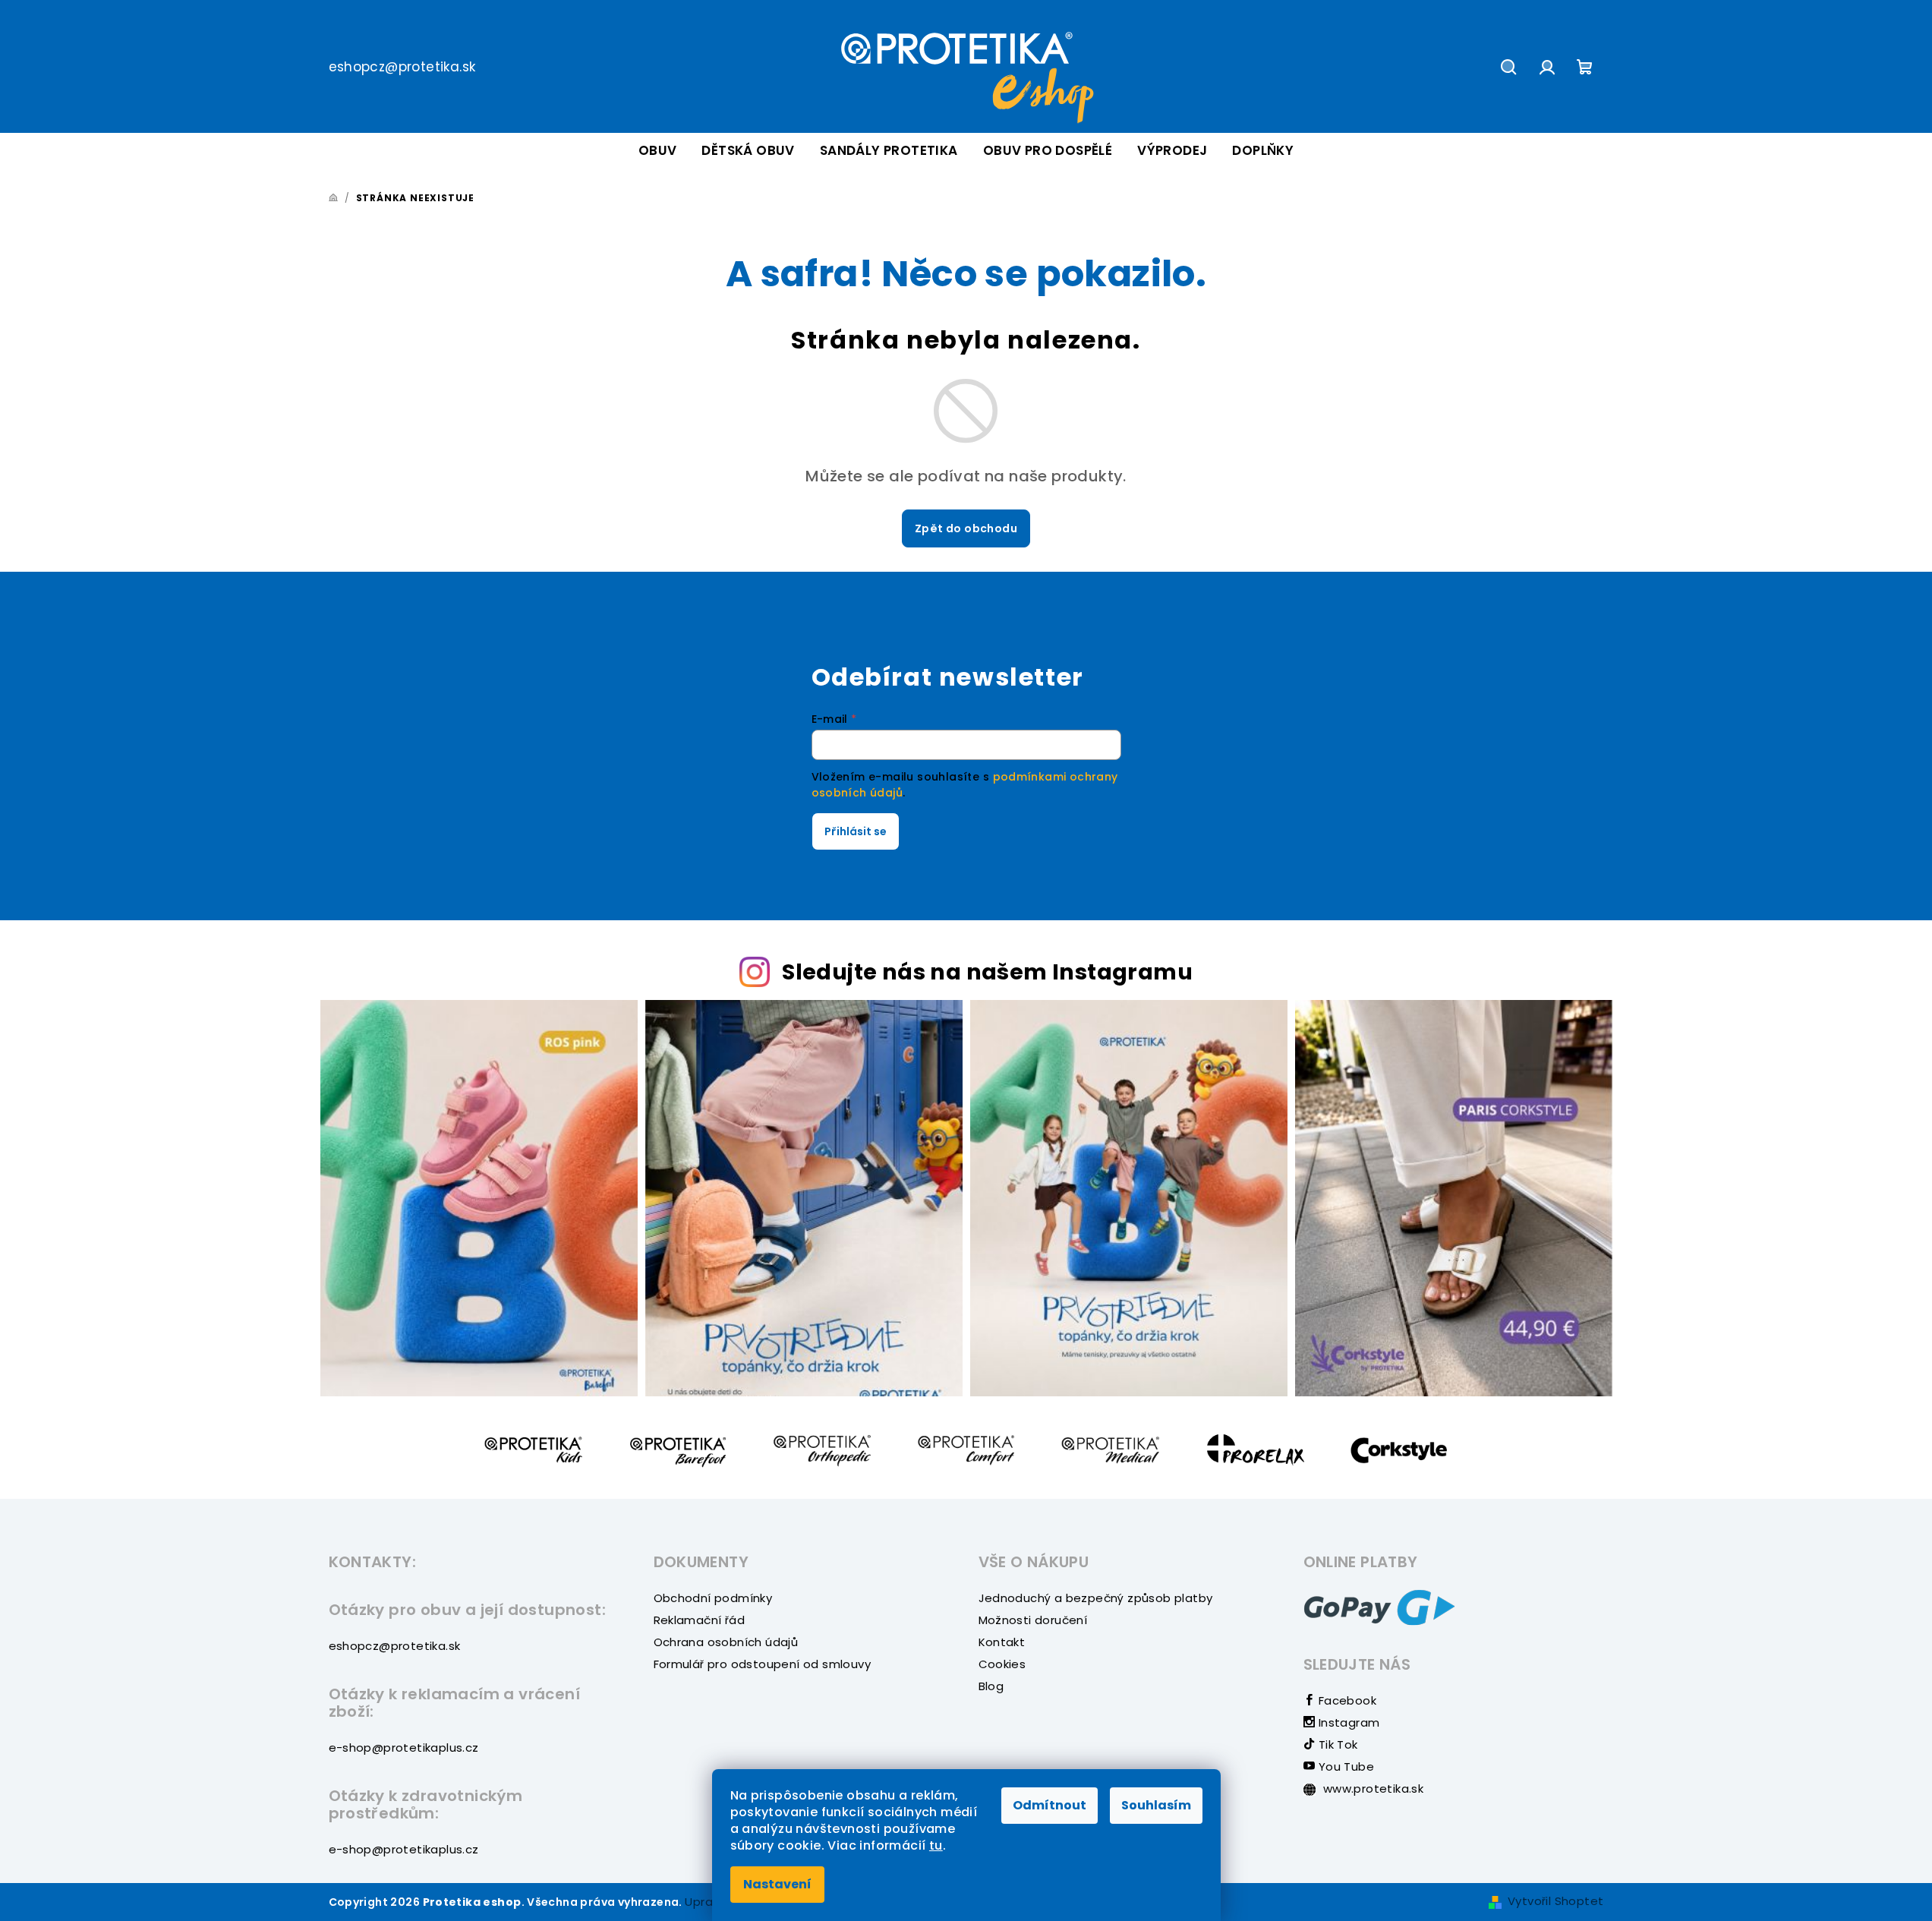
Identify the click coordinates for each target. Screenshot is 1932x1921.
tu (936, 1845)
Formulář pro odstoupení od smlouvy (763, 1664)
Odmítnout (1050, 1805)
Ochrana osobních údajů (726, 1642)
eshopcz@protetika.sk (402, 67)
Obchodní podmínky (713, 1598)
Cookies (1002, 1664)
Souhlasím (1156, 1805)
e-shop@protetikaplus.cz (404, 1748)
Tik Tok (1336, 1744)
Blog (991, 1686)
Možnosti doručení (1033, 1620)
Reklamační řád (700, 1620)
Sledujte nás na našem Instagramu (987, 972)
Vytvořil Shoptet (1555, 1901)
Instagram (1347, 1722)
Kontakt (1002, 1642)
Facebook (1346, 1700)
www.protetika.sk (1372, 1789)
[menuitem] (658, 151)
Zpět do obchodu (966, 528)
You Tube (1344, 1766)
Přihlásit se (856, 831)
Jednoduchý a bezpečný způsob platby (1096, 1598)
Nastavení (777, 1884)
